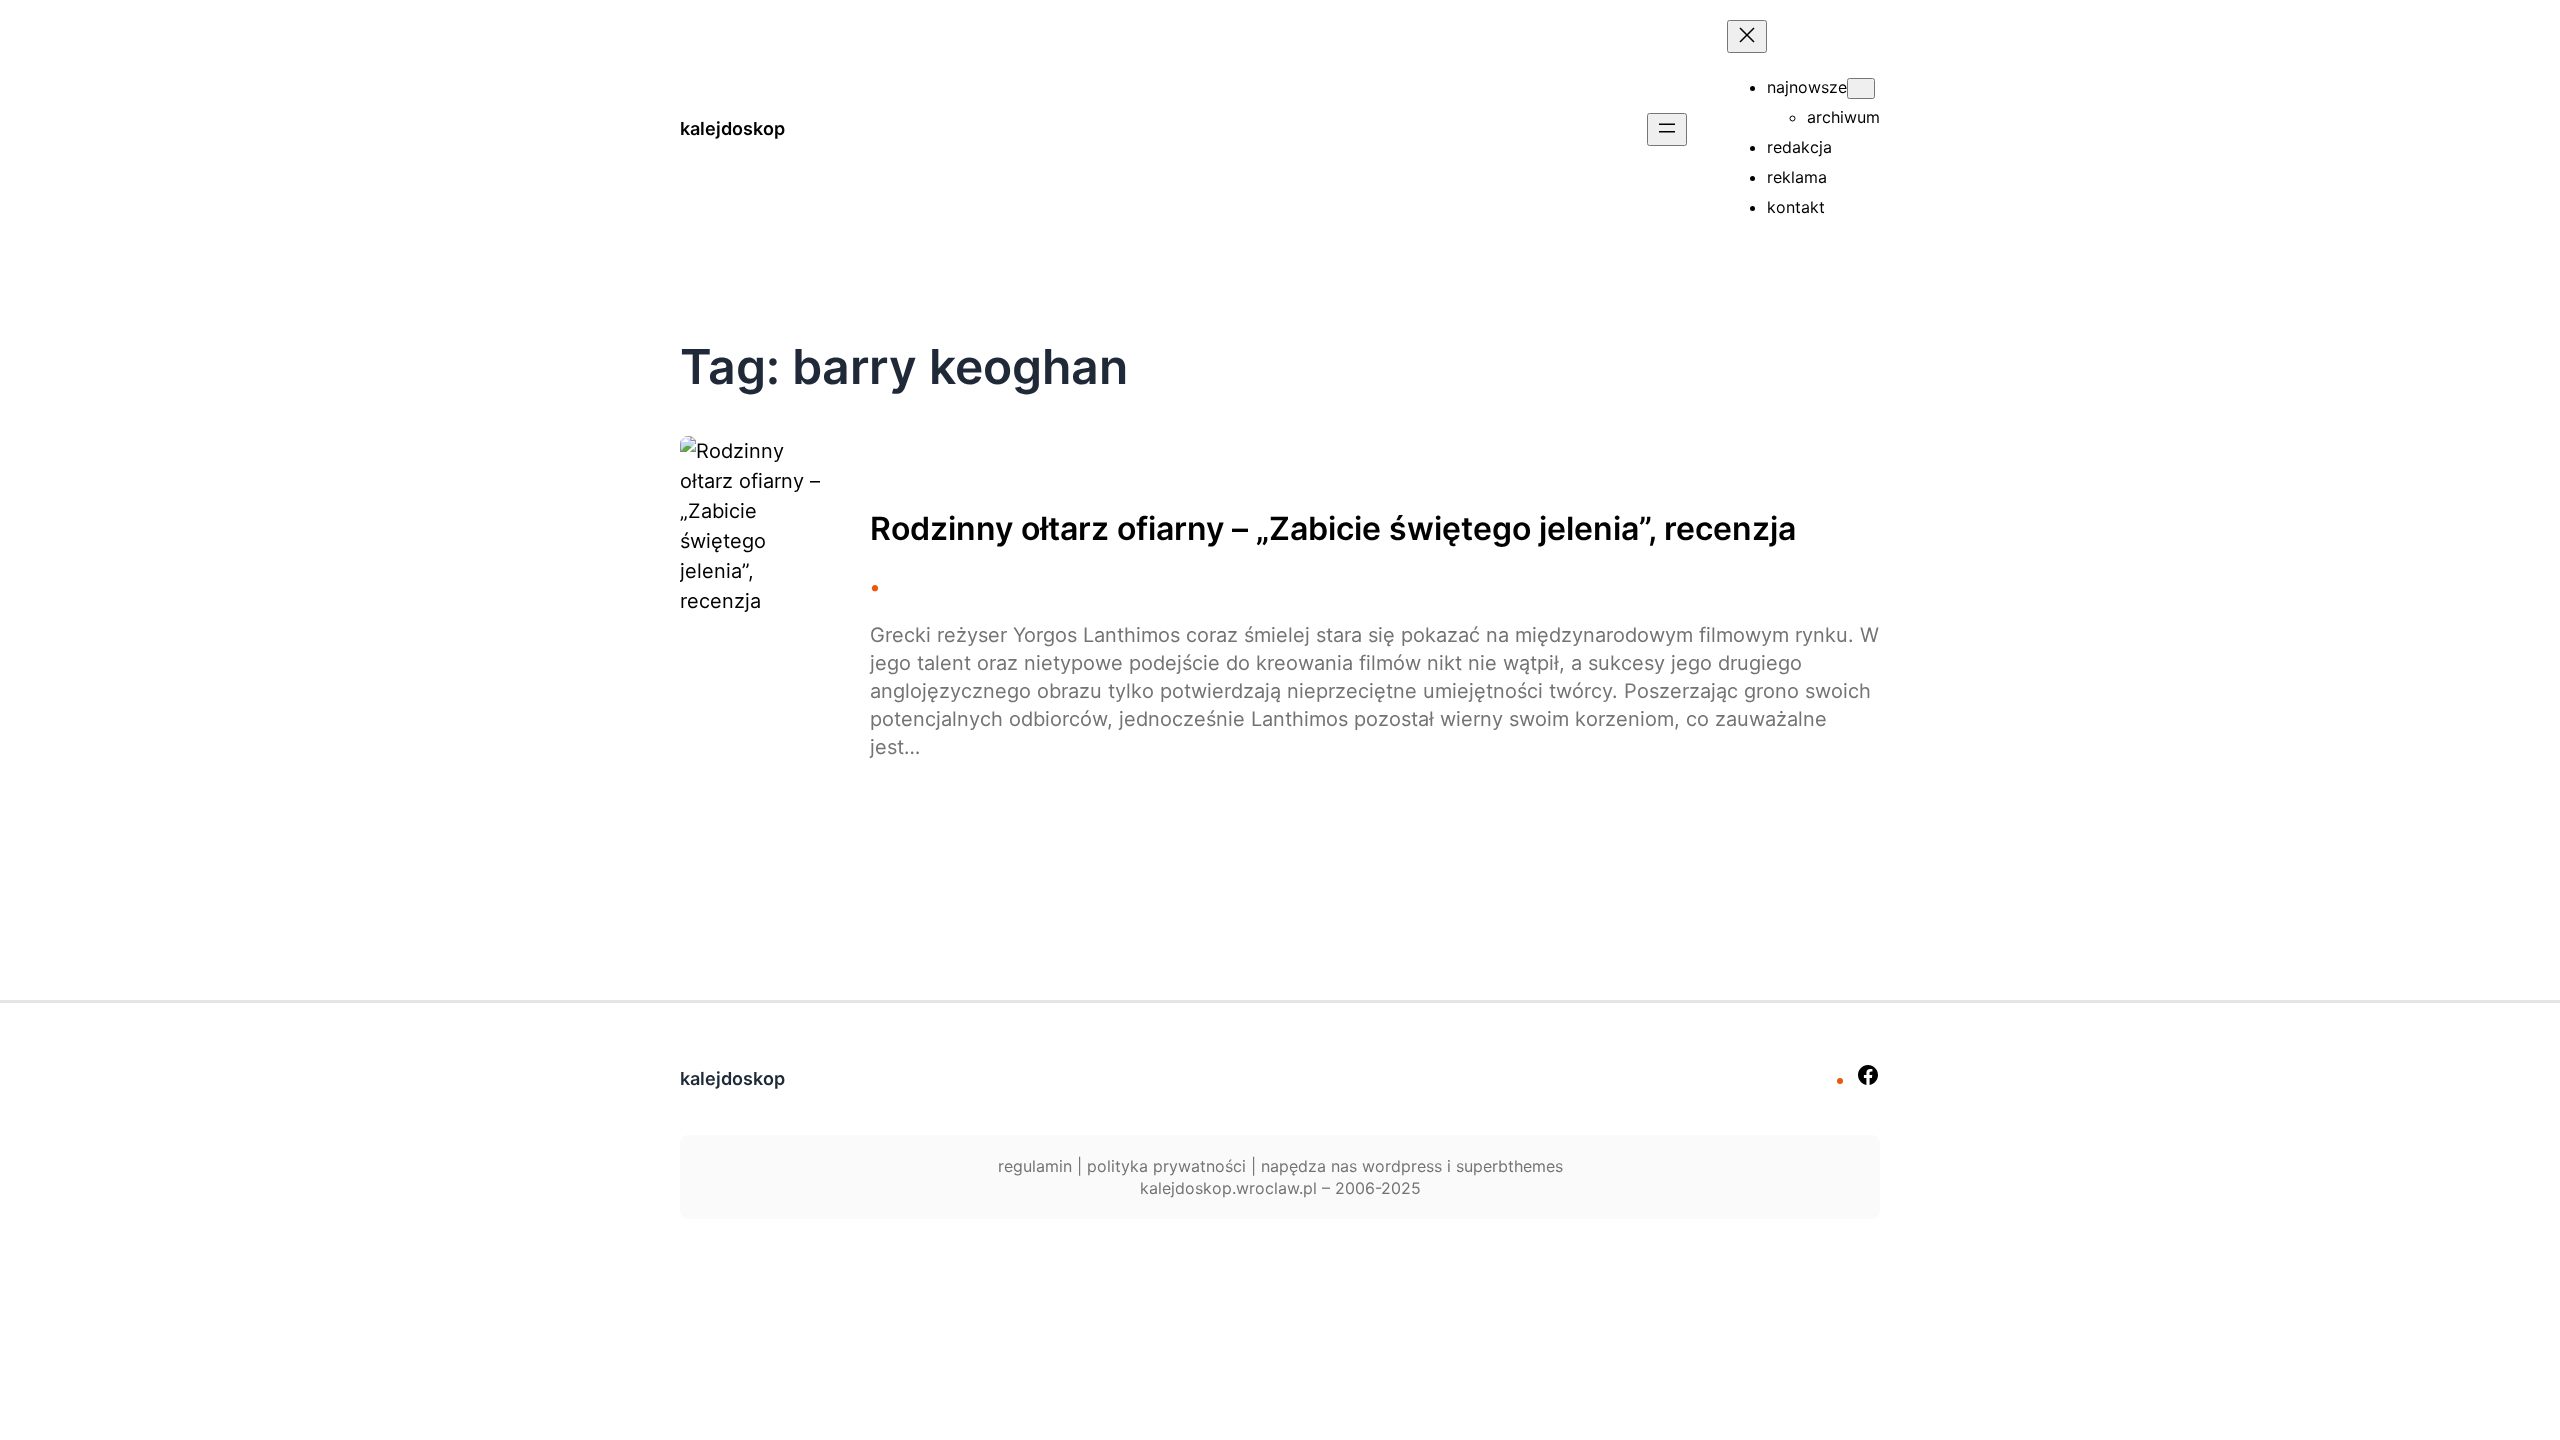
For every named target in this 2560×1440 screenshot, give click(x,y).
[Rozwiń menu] (1667, 129)
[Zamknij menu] (1747, 36)
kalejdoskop (732, 128)
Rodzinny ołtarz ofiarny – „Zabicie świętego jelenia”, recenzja (1333, 529)
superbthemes (1509, 1166)
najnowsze (1807, 87)
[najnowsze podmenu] (1861, 88)
